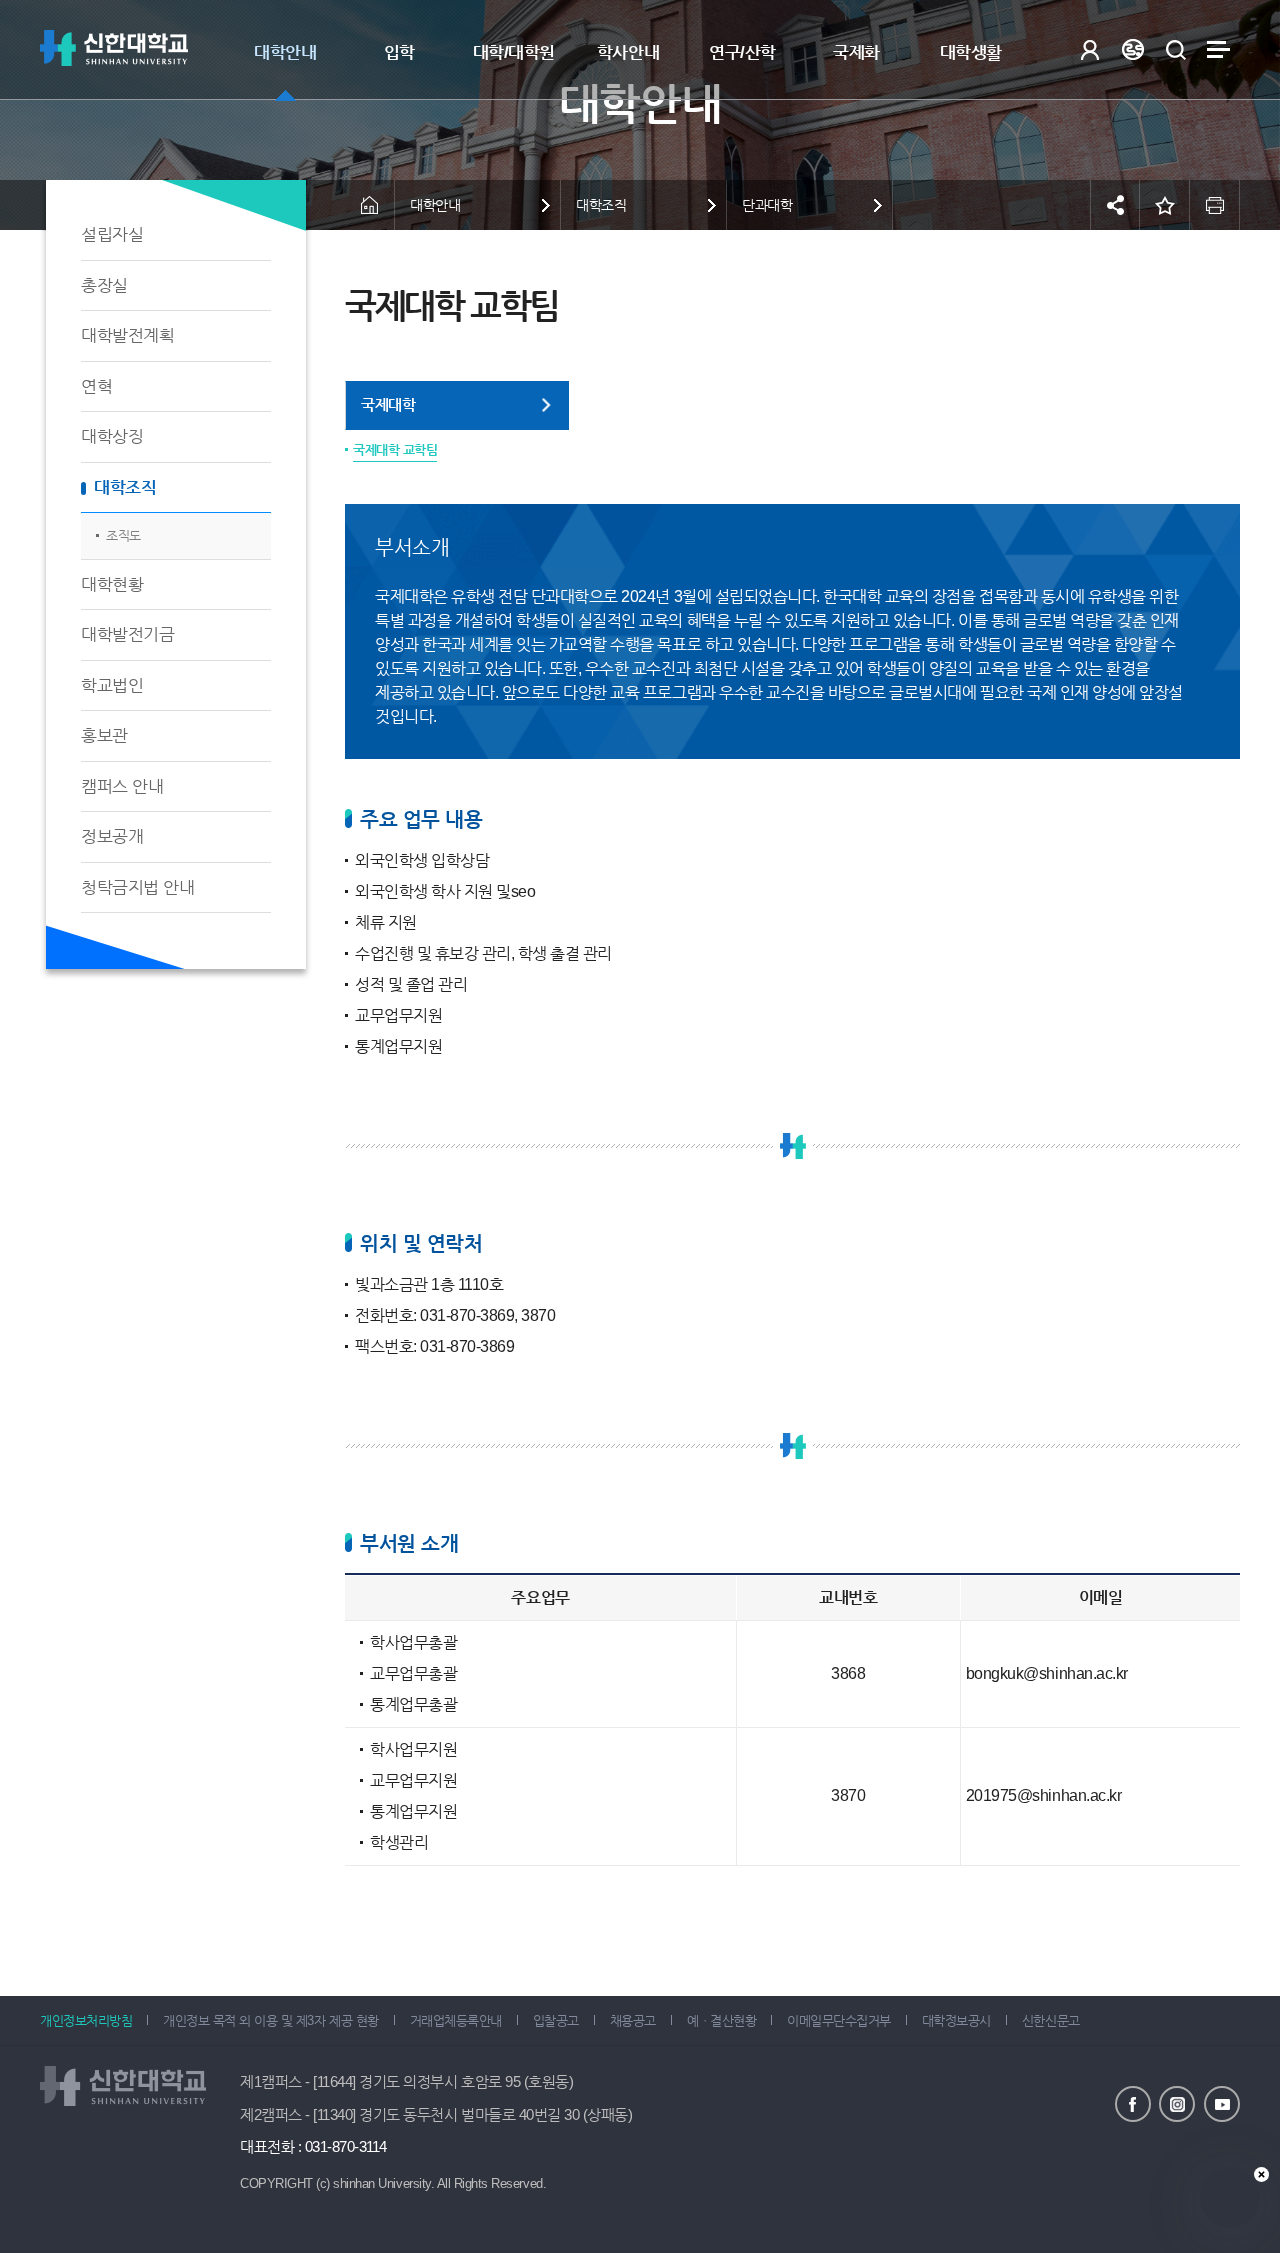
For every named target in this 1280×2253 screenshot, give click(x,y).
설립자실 (112, 234)
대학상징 (112, 436)
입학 (399, 52)
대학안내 (285, 52)
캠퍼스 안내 (122, 786)
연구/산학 (742, 52)
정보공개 (112, 836)
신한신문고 (1051, 2020)
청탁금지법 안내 (137, 887)
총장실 (104, 285)
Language (1132, 49)
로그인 (1089, 49)
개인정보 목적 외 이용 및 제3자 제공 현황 (270, 2020)
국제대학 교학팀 (395, 449)
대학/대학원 (514, 52)
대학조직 (125, 487)
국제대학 (388, 404)
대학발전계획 (127, 335)
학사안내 (628, 52)
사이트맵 (1218, 49)
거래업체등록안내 (456, 2020)
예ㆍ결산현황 (721, 2020)
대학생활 (971, 52)
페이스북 (1133, 2104)
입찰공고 (556, 2020)
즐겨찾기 (1165, 205)
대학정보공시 (956, 2020)
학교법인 (112, 685)
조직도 (123, 535)
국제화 (856, 52)
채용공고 (633, 2020)
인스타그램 (1177, 2104)
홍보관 (104, 735)
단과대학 (767, 205)
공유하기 (1115, 205)
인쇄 (1215, 205)
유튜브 (1222, 2104)
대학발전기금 (127, 634)
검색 (1175, 49)
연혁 (96, 386)
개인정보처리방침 (86, 2020)
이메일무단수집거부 (839, 2020)
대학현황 (112, 584)
